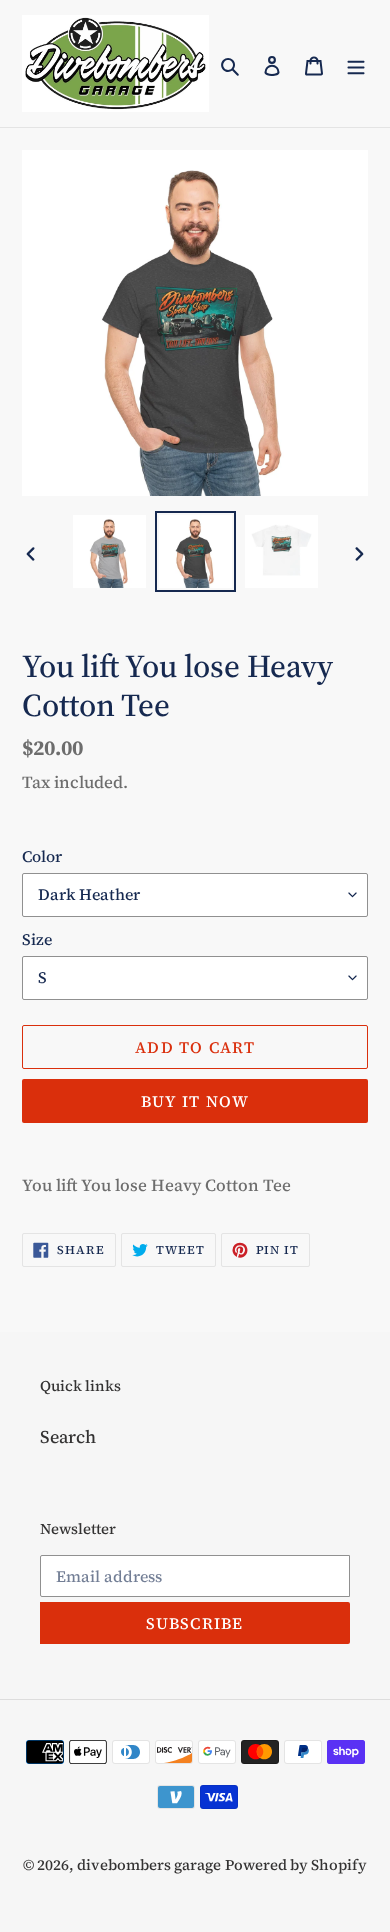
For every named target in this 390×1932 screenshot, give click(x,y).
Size (37, 939)
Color (42, 856)
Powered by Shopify (296, 1864)
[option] (110, 551)
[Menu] (356, 63)
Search (68, 1436)
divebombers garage (149, 1864)
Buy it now (195, 1101)
